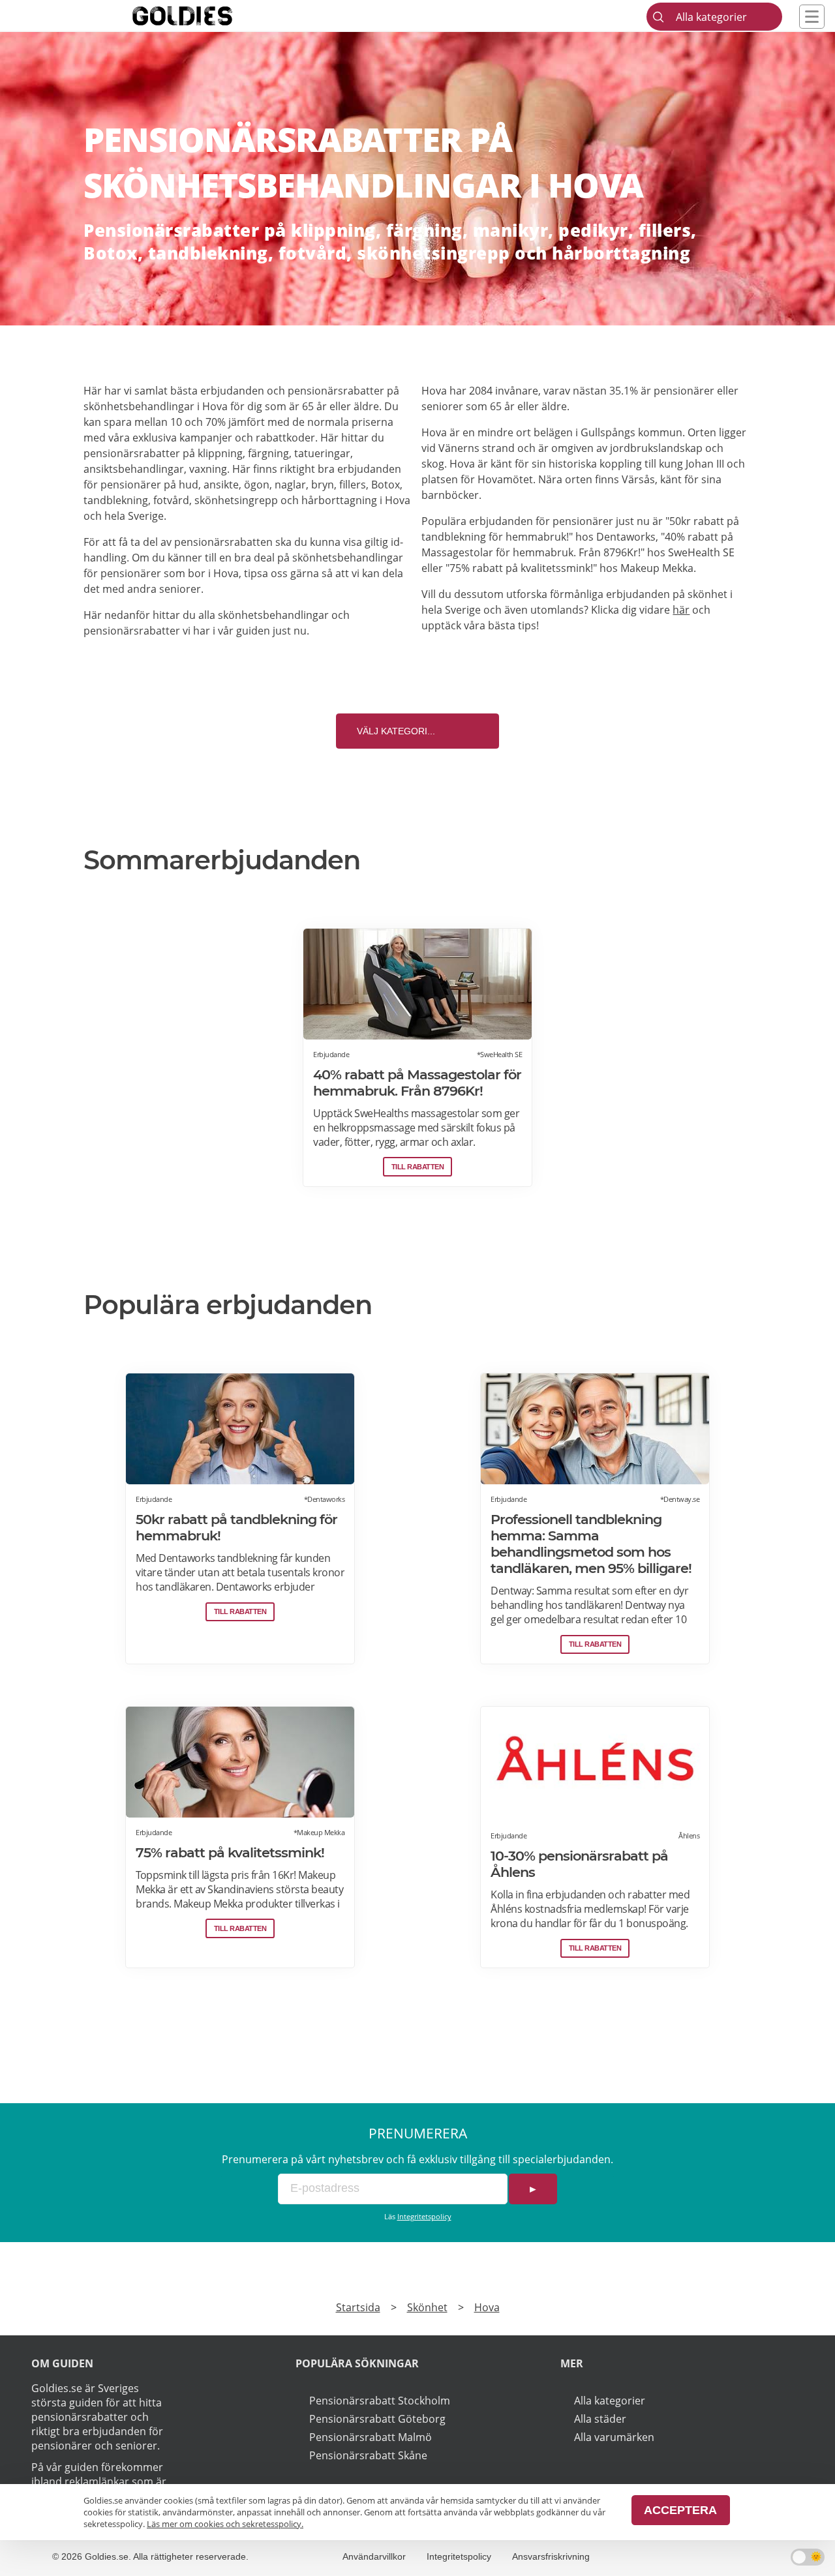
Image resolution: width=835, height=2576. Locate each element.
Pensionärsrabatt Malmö (371, 2437)
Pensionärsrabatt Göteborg (377, 2419)
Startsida (358, 2307)
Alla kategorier (610, 2401)
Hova (487, 2307)
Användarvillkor (374, 2556)
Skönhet (427, 2307)
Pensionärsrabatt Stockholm (380, 2401)
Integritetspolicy (424, 2216)
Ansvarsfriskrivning (551, 2556)
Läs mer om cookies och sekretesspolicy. (225, 2524)
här (681, 610)
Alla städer (600, 2419)
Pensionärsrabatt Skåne (368, 2455)
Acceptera (680, 2510)
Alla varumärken (614, 2437)
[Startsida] (202, 16)
